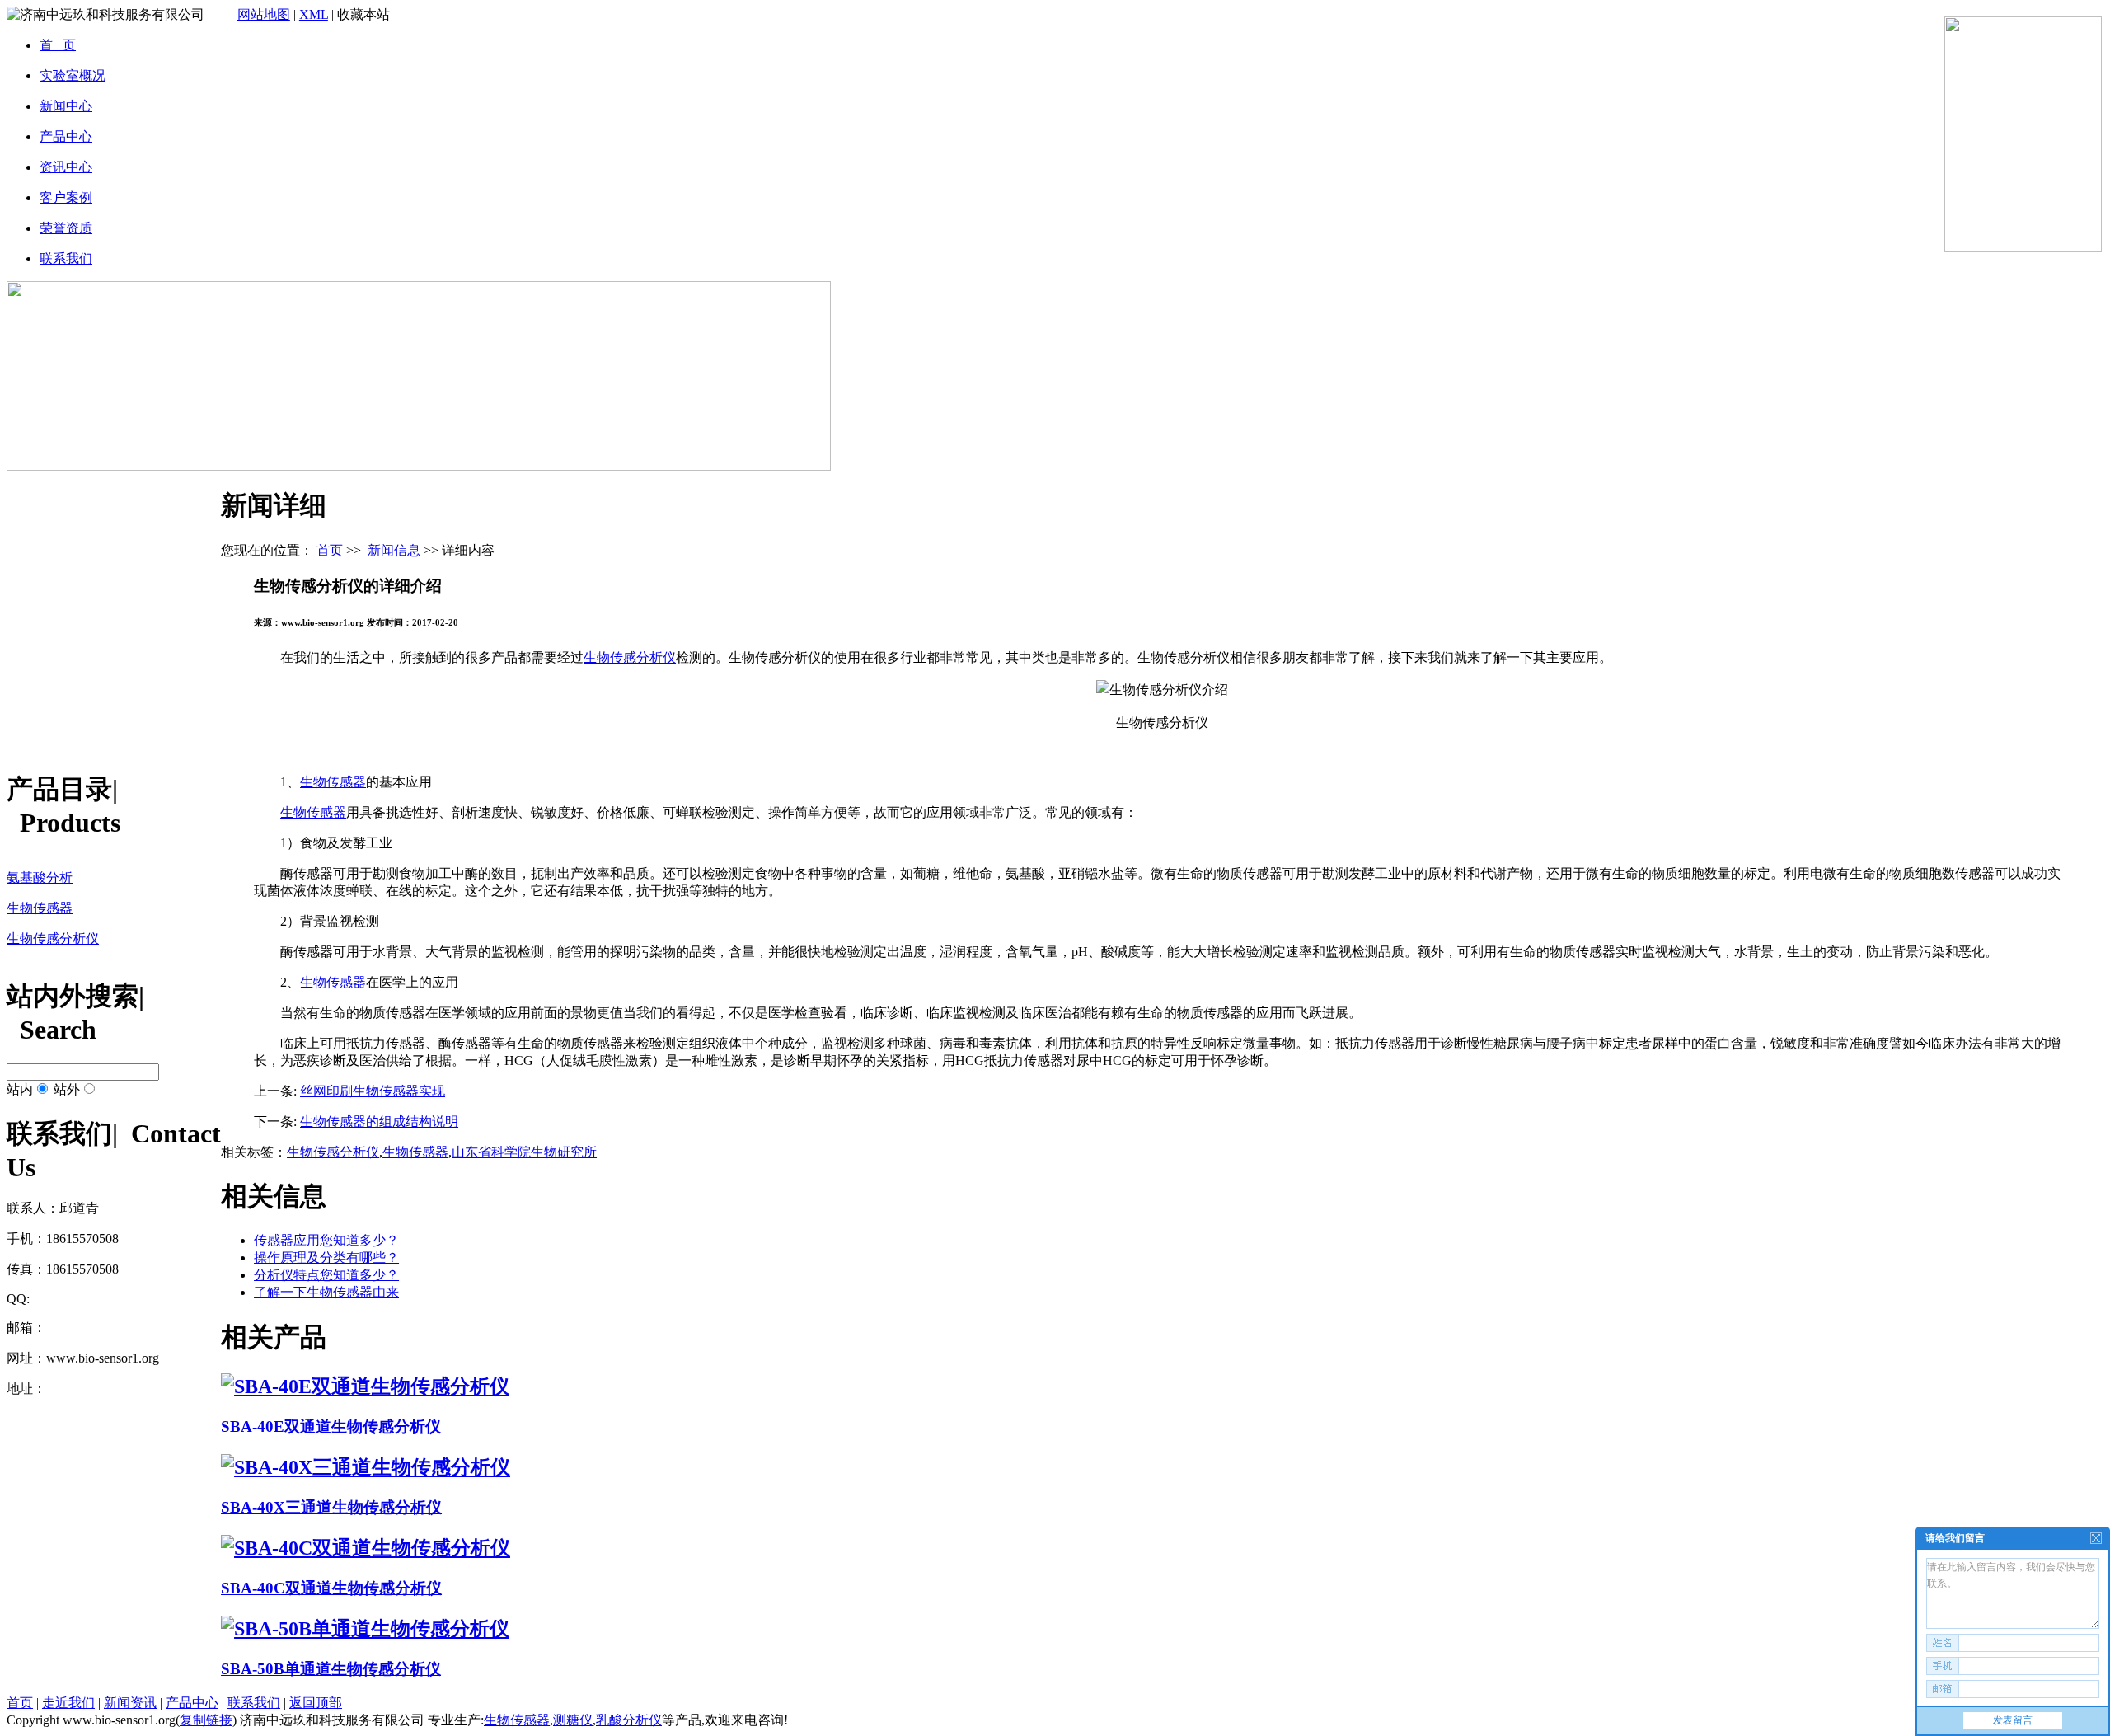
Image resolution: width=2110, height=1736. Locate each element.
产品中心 (192, 1703)
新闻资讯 (130, 1703)
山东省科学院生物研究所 (524, 1152)
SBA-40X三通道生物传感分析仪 (331, 1507)
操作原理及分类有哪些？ (326, 1257)
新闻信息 (394, 550)
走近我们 (68, 1703)
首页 (330, 550)
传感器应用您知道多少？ (326, 1240)
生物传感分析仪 (630, 657)
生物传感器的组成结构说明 (379, 1121)
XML (314, 14)
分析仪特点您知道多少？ (326, 1275)
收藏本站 (363, 14)
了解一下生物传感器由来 (326, 1292)
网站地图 (264, 14)
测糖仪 (573, 1720)
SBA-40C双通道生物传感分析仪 (331, 1588)
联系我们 (254, 1703)
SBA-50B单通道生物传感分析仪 (331, 1669)
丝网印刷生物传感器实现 (373, 1091)
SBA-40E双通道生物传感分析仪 (331, 1426)
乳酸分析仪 (629, 1720)
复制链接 (206, 1720)
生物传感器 (333, 782)
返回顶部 (316, 1703)
